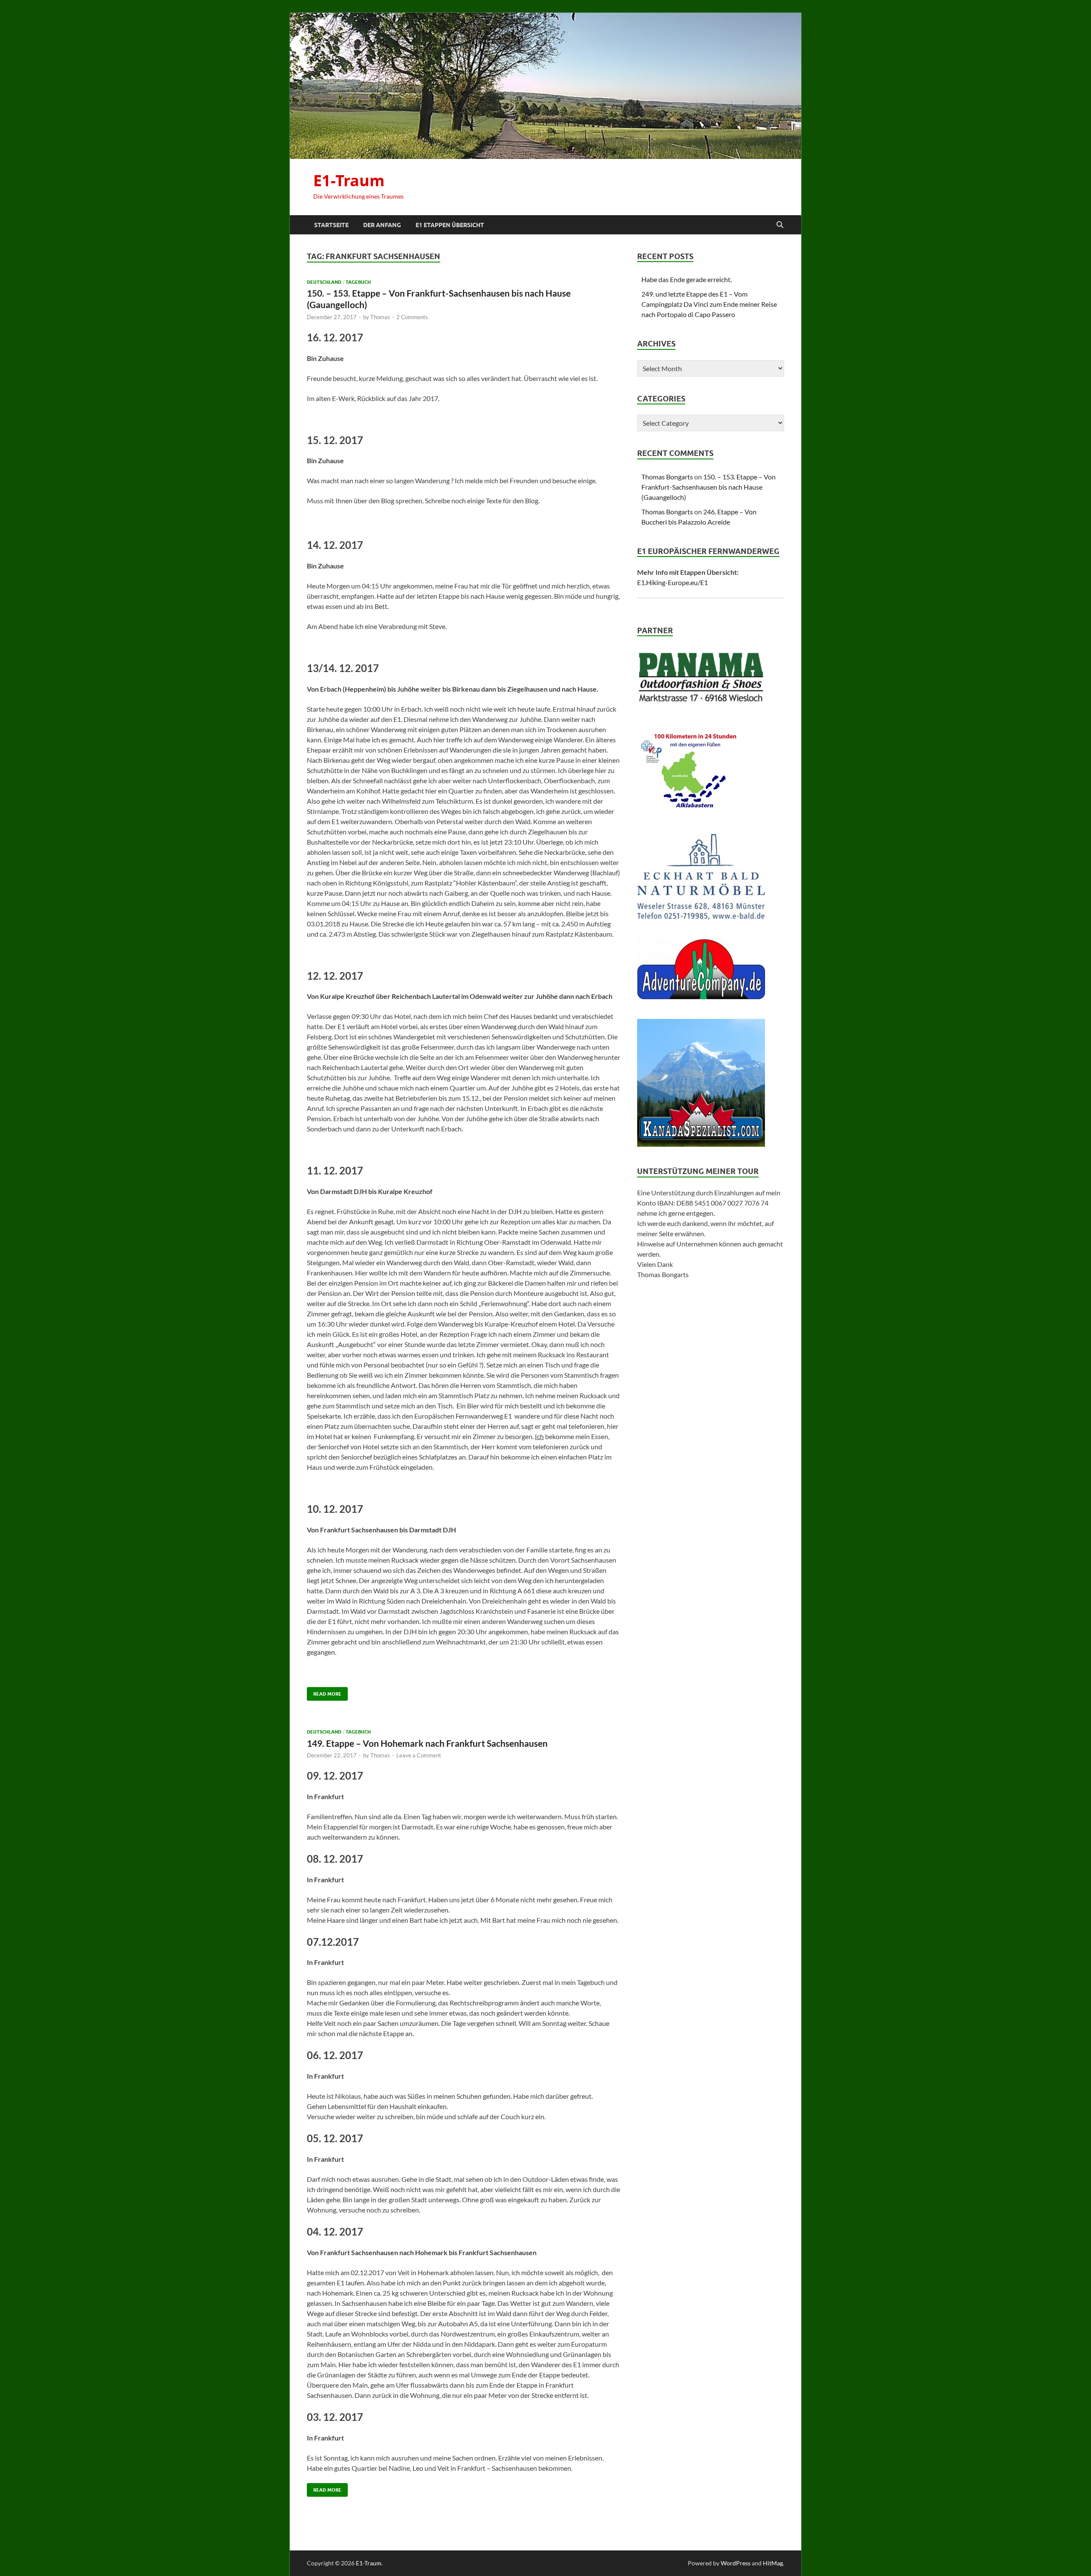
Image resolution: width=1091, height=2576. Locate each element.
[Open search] (780, 225)
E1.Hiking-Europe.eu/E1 (672, 582)
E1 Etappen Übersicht (450, 225)
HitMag (773, 2563)
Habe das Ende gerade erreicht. (687, 279)
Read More (324, 1692)
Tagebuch (358, 282)
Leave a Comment (419, 1755)
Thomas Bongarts (667, 477)
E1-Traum (349, 180)
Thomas (380, 317)
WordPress (736, 2563)
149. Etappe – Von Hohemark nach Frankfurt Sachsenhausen (427, 1743)
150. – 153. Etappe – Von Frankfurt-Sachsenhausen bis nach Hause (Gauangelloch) (709, 487)
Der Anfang (382, 225)
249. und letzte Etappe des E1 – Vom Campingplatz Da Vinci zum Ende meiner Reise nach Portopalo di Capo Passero (709, 304)
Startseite (331, 225)
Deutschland (324, 282)
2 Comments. (413, 317)
